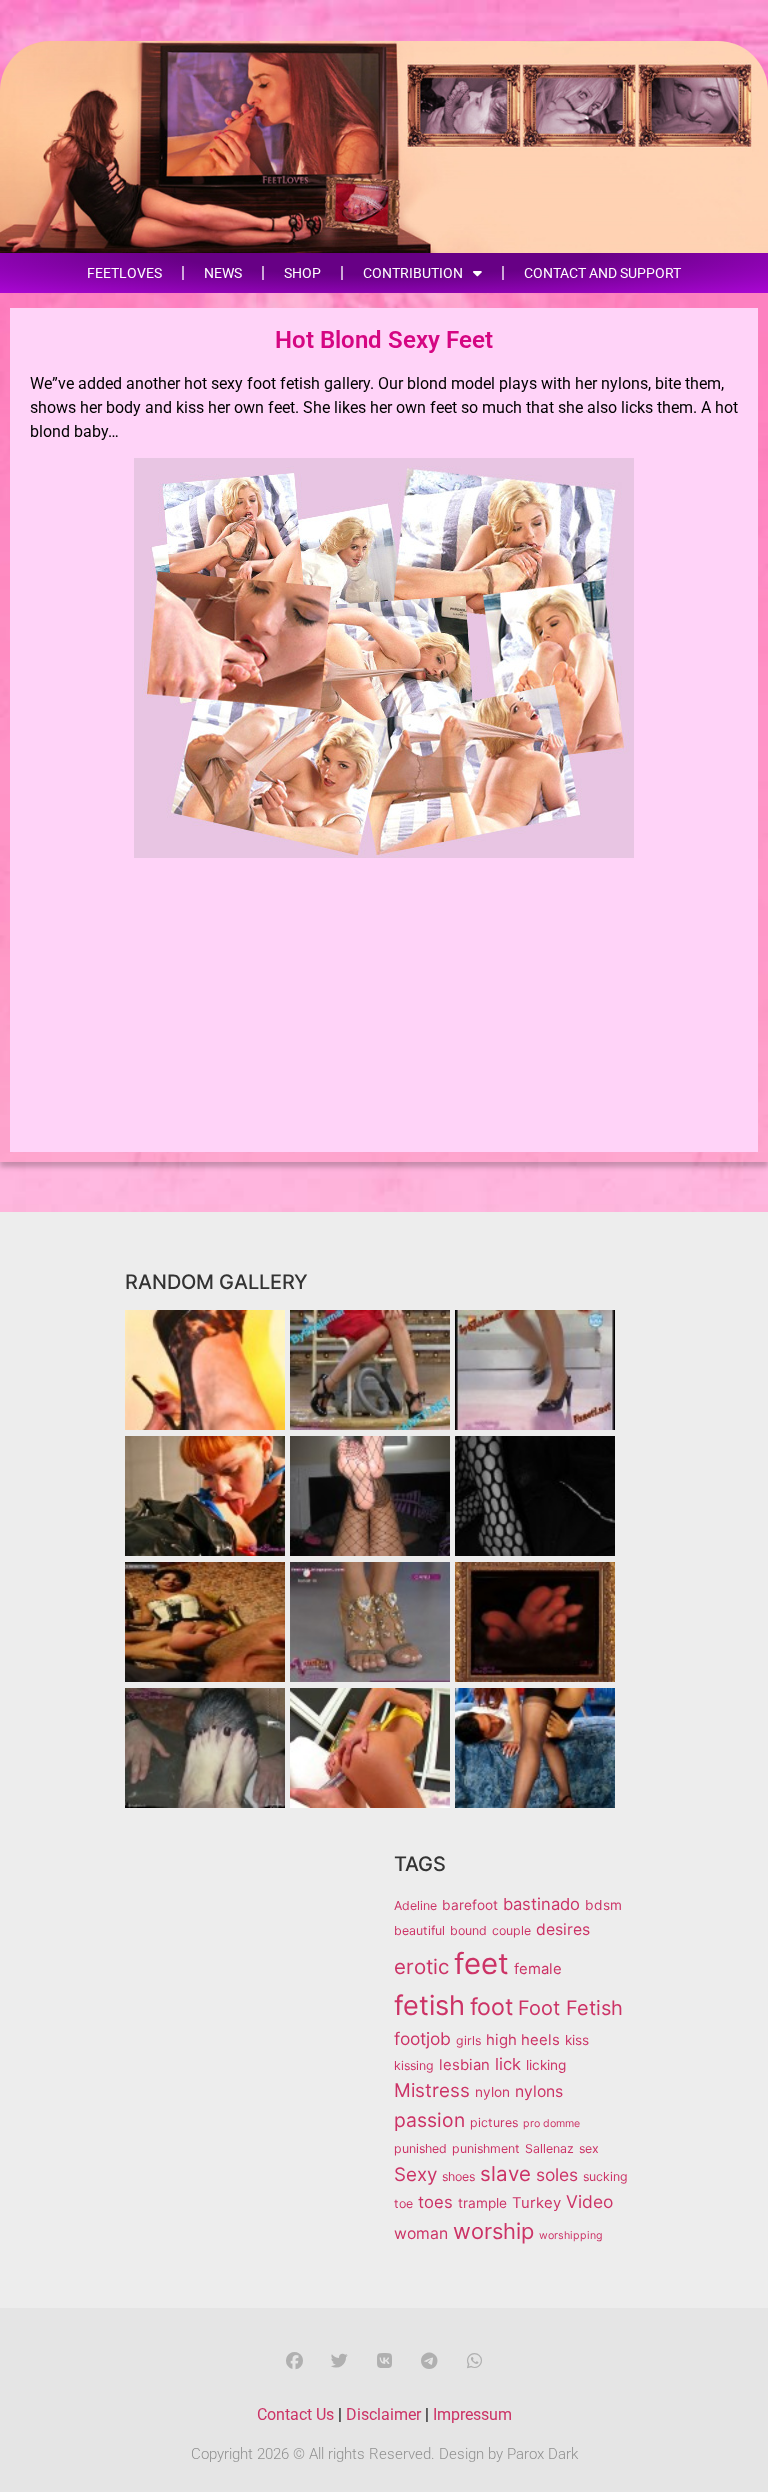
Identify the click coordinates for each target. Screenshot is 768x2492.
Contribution (413, 273)
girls (468, 2040)
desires (563, 1929)
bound (468, 1930)
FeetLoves (124, 273)
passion (429, 2120)
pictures (494, 2122)
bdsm (603, 1905)
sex (589, 2148)
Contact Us (295, 2414)
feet (481, 1963)
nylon (492, 2092)
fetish (429, 2005)
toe (403, 2203)
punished (420, 2148)
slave (505, 2173)
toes (435, 2202)
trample (482, 2203)
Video (589, 2201)
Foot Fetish (570, 2008)
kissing (414, 2065)
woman (421, 2233)
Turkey (536, 2203)
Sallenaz (549, 2148)
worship (493, 2231)
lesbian (464, 2065)
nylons (539, 2091)
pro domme (551, 2123)
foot (491, 2007)
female (538, 1969)
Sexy (415, 2174)
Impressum (472, 2414)
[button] (294, 2360)
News (223, 273)
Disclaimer (383, 2414)
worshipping (571, 2235)
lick (508, 2064)
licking (546, 2065)
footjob (422, 2038)
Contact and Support (602, 273)
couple (511, 1930)
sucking (605, 2176)
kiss (577, 2040)
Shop (302, 273)
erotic (421, 1966)
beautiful (419, 1930)
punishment (486, 2148)
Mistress (432, 2090)
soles (557, 2174)
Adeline (415, 1905)
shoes (458, 2176)
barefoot (470, 1905)
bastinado (541, 1904)
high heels (523, 2040)
